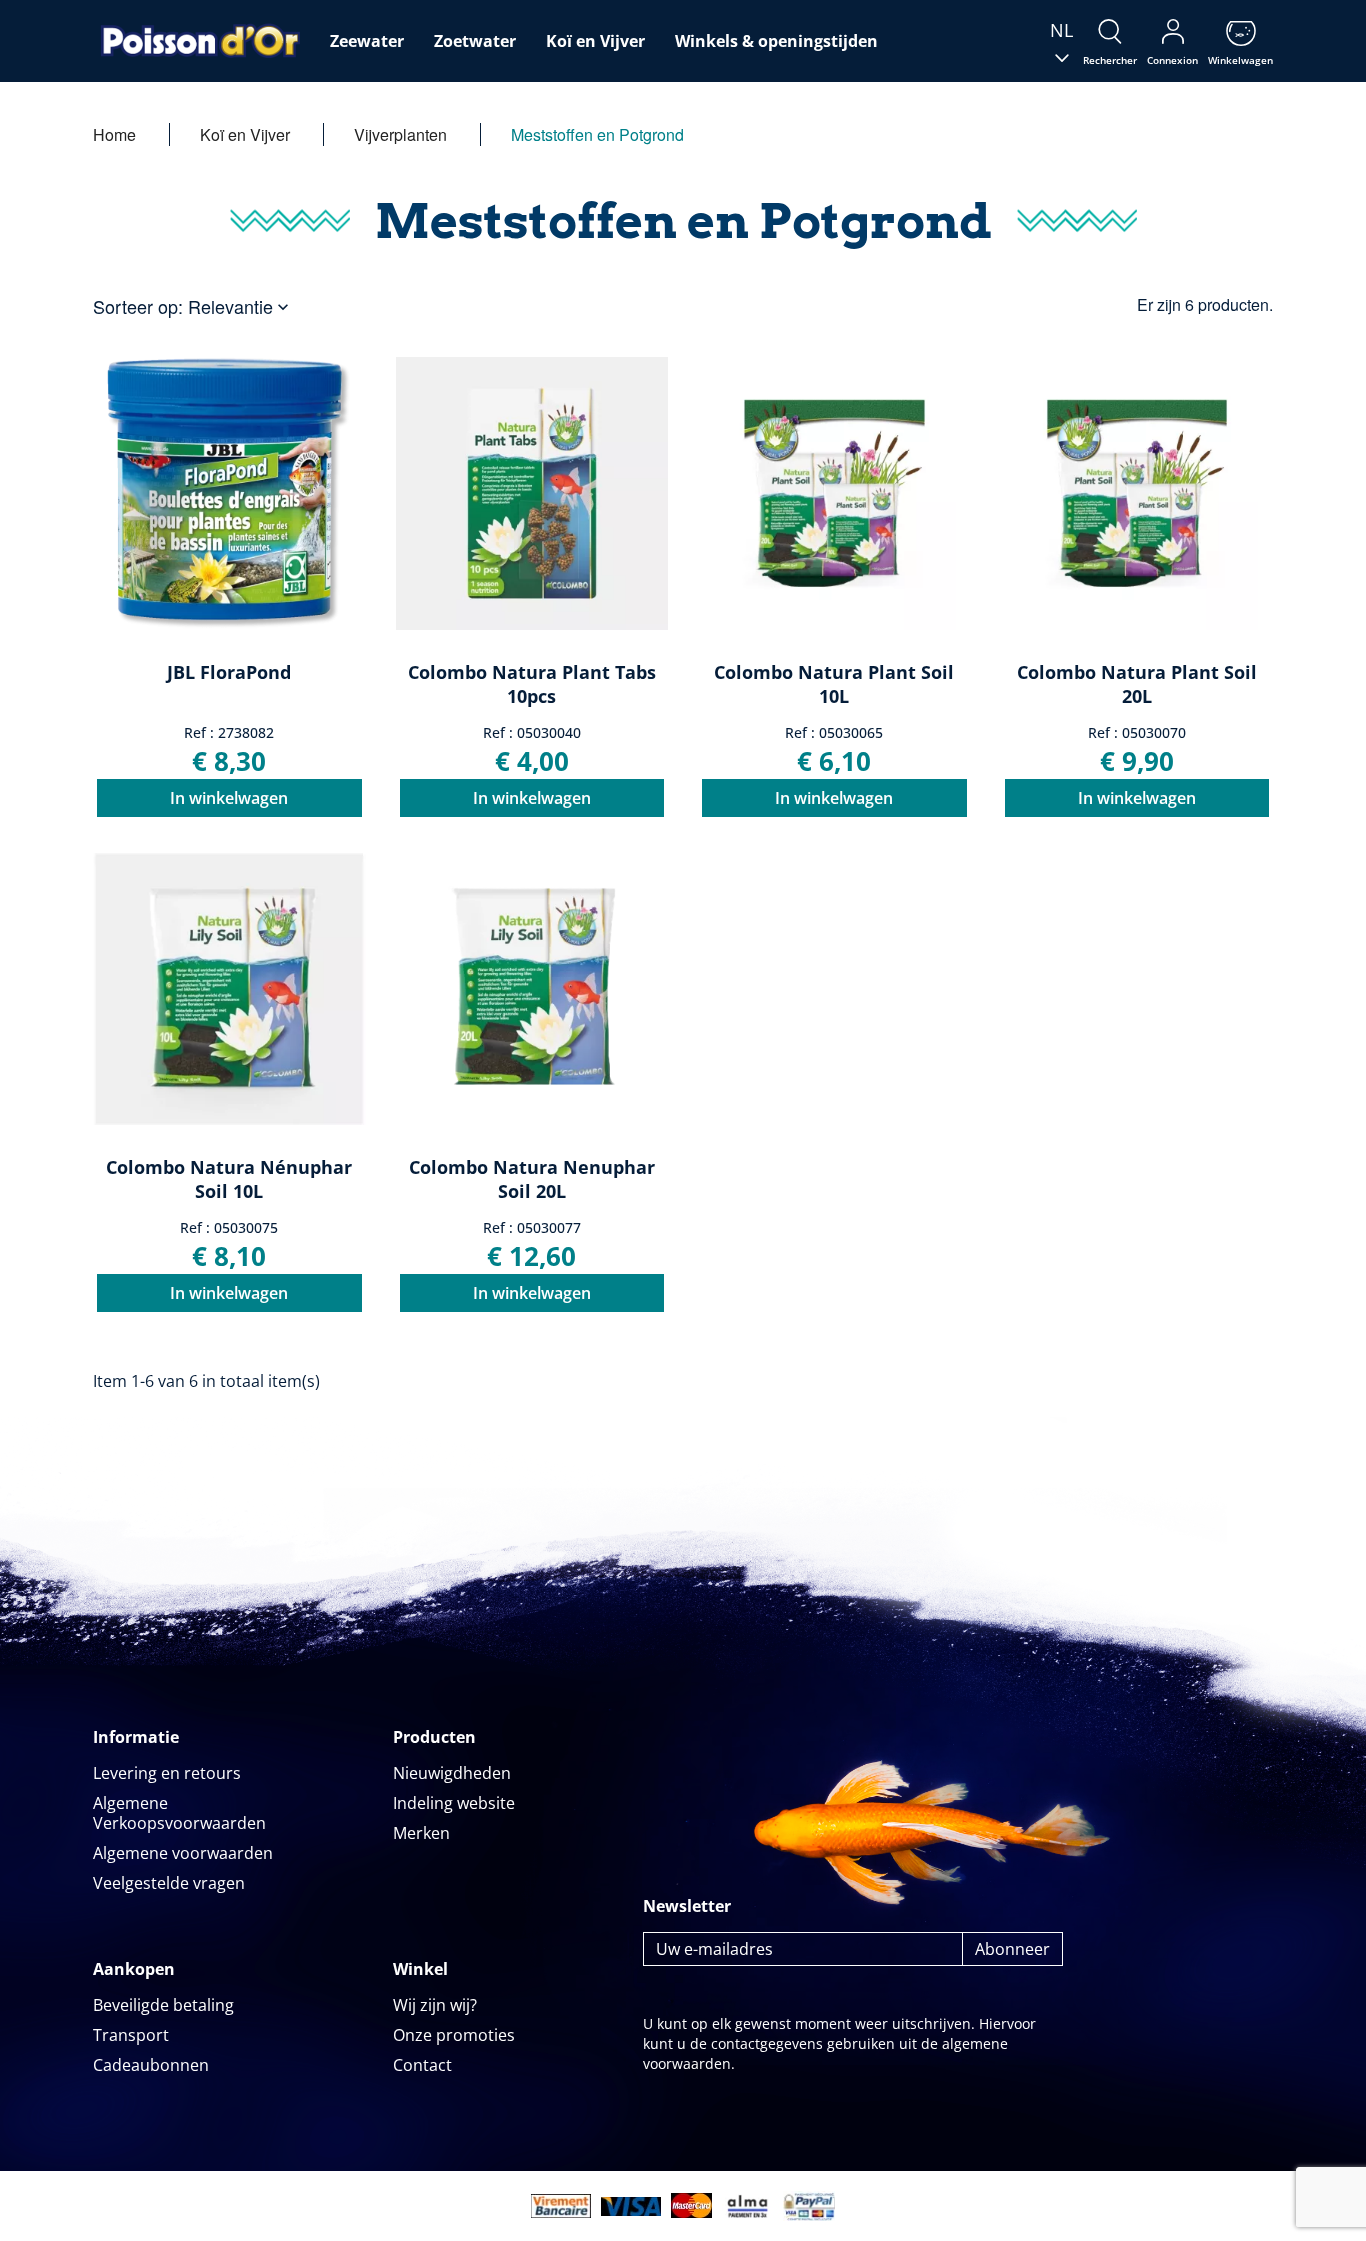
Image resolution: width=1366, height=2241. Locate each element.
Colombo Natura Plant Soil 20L (1137, 684)
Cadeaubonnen (151, 2065)
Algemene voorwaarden (183, 1853)
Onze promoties (454, 2035)
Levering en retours (167, 1773)
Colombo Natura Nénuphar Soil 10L (229, 1179)
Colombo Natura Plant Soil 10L (834, 684)
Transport (131, 2035)
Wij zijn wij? (435, 2005)
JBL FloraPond (229, 672)
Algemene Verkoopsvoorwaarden (179, 1813)
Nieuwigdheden (452, 1773)
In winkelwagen (229, 798)
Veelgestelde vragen (169, 1883)
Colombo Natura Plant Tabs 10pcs (532, 684)
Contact (422, 2065)
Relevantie (240, 306)
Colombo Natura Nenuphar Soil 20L (532, 1179)
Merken (421, 1833)
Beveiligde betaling (163, 2005)
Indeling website (454, 1803)
